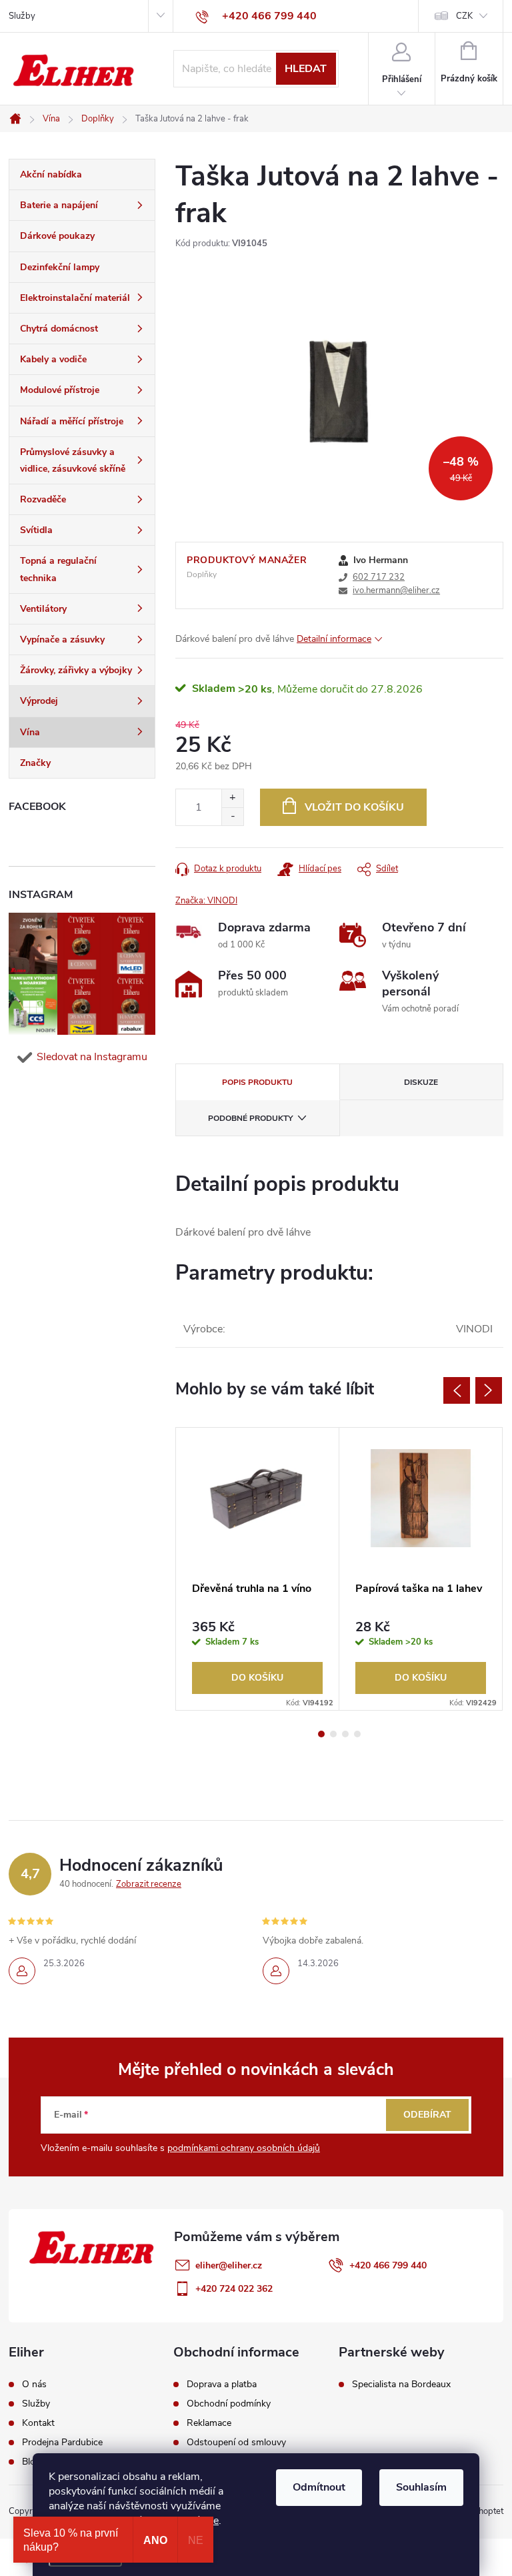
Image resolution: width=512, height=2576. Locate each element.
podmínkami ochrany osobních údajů (244, 2148)
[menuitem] (82, 175)
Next (489, 1390)
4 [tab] (357, 1734)
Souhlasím (421, 2487)
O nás (34, 2385)
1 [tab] (321, 1734)
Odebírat (427, 2115)
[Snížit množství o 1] (232, 816)
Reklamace (209, 2423)
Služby (22, 16)
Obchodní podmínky (229, 2404)
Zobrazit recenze (149, 1884)
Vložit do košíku (354, 807)
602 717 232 (379, 577)
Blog (31, 2462)
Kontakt (38, 2423)
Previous (457, 1390)
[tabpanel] (258, 1569)
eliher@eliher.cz (229, 2265)
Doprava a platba (222, 2385)
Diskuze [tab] (421, 1082)
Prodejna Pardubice (62, 2443)
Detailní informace (334, 639)
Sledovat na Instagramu (92, 1057)
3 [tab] (345, 1734)
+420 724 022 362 (234, 2289)
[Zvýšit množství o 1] (232, 798)
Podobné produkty (250, 1118)
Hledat (306, 69)
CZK (464, 16)
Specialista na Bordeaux (401, 2385)
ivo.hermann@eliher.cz (396, 590)
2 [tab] (333, 1734)
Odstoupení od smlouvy (236, 2443)
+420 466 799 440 (388, 2265)
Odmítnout (319, 2487)
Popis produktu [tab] (257, 1082)
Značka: (206, 901)
